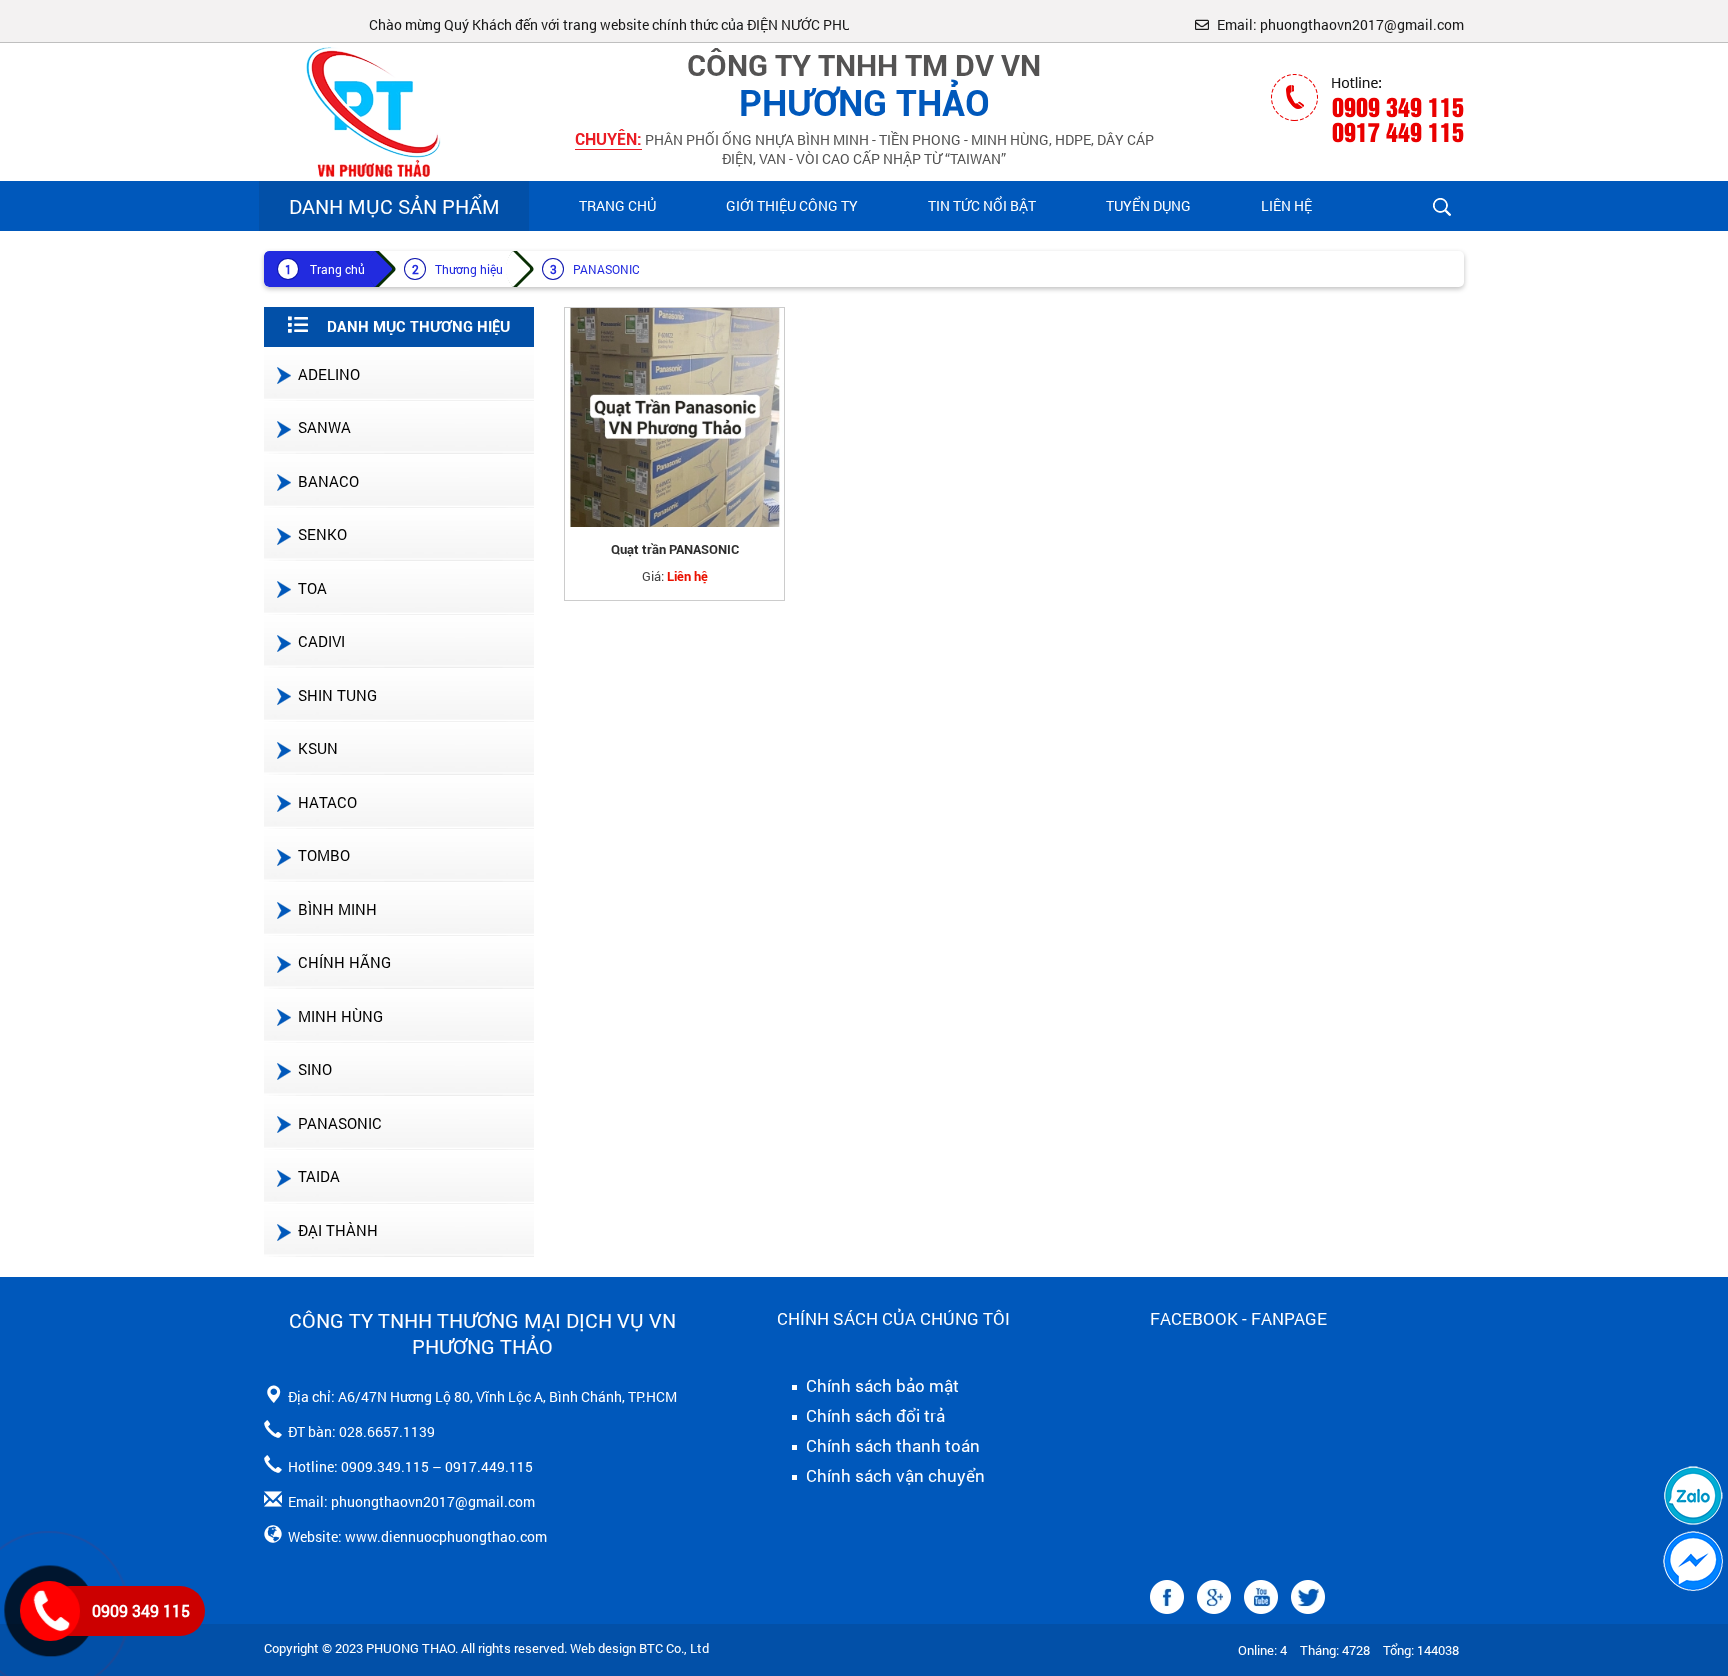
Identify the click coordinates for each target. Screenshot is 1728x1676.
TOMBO (324, 855)
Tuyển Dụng (1148, 205)
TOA (312, 588)
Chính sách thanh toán (891, 1446)
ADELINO (329, 374)
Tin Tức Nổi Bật (982, 205)
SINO (315, 1069)
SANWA (324, 427)
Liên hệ (1286, 205)
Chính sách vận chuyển (893, 1476)
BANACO (328, 481)
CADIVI (321, 641)
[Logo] (369, 110)
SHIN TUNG (337, 695)
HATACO (327, 802)
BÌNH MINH (337, 909)
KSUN (318, 748)
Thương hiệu (469, 269)
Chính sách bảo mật (880, 1386)
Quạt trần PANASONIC (675, 549)
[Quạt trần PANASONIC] (674, 417)
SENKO (322, 534)
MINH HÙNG (340, 1016)
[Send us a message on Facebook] (1693, 1561)
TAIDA (319, 1176)
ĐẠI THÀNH (338, 1230)
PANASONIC (606, 269)
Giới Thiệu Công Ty (792, 205)
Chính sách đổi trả (873, 1416)
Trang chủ (617, 205)
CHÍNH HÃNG (344, 962)
